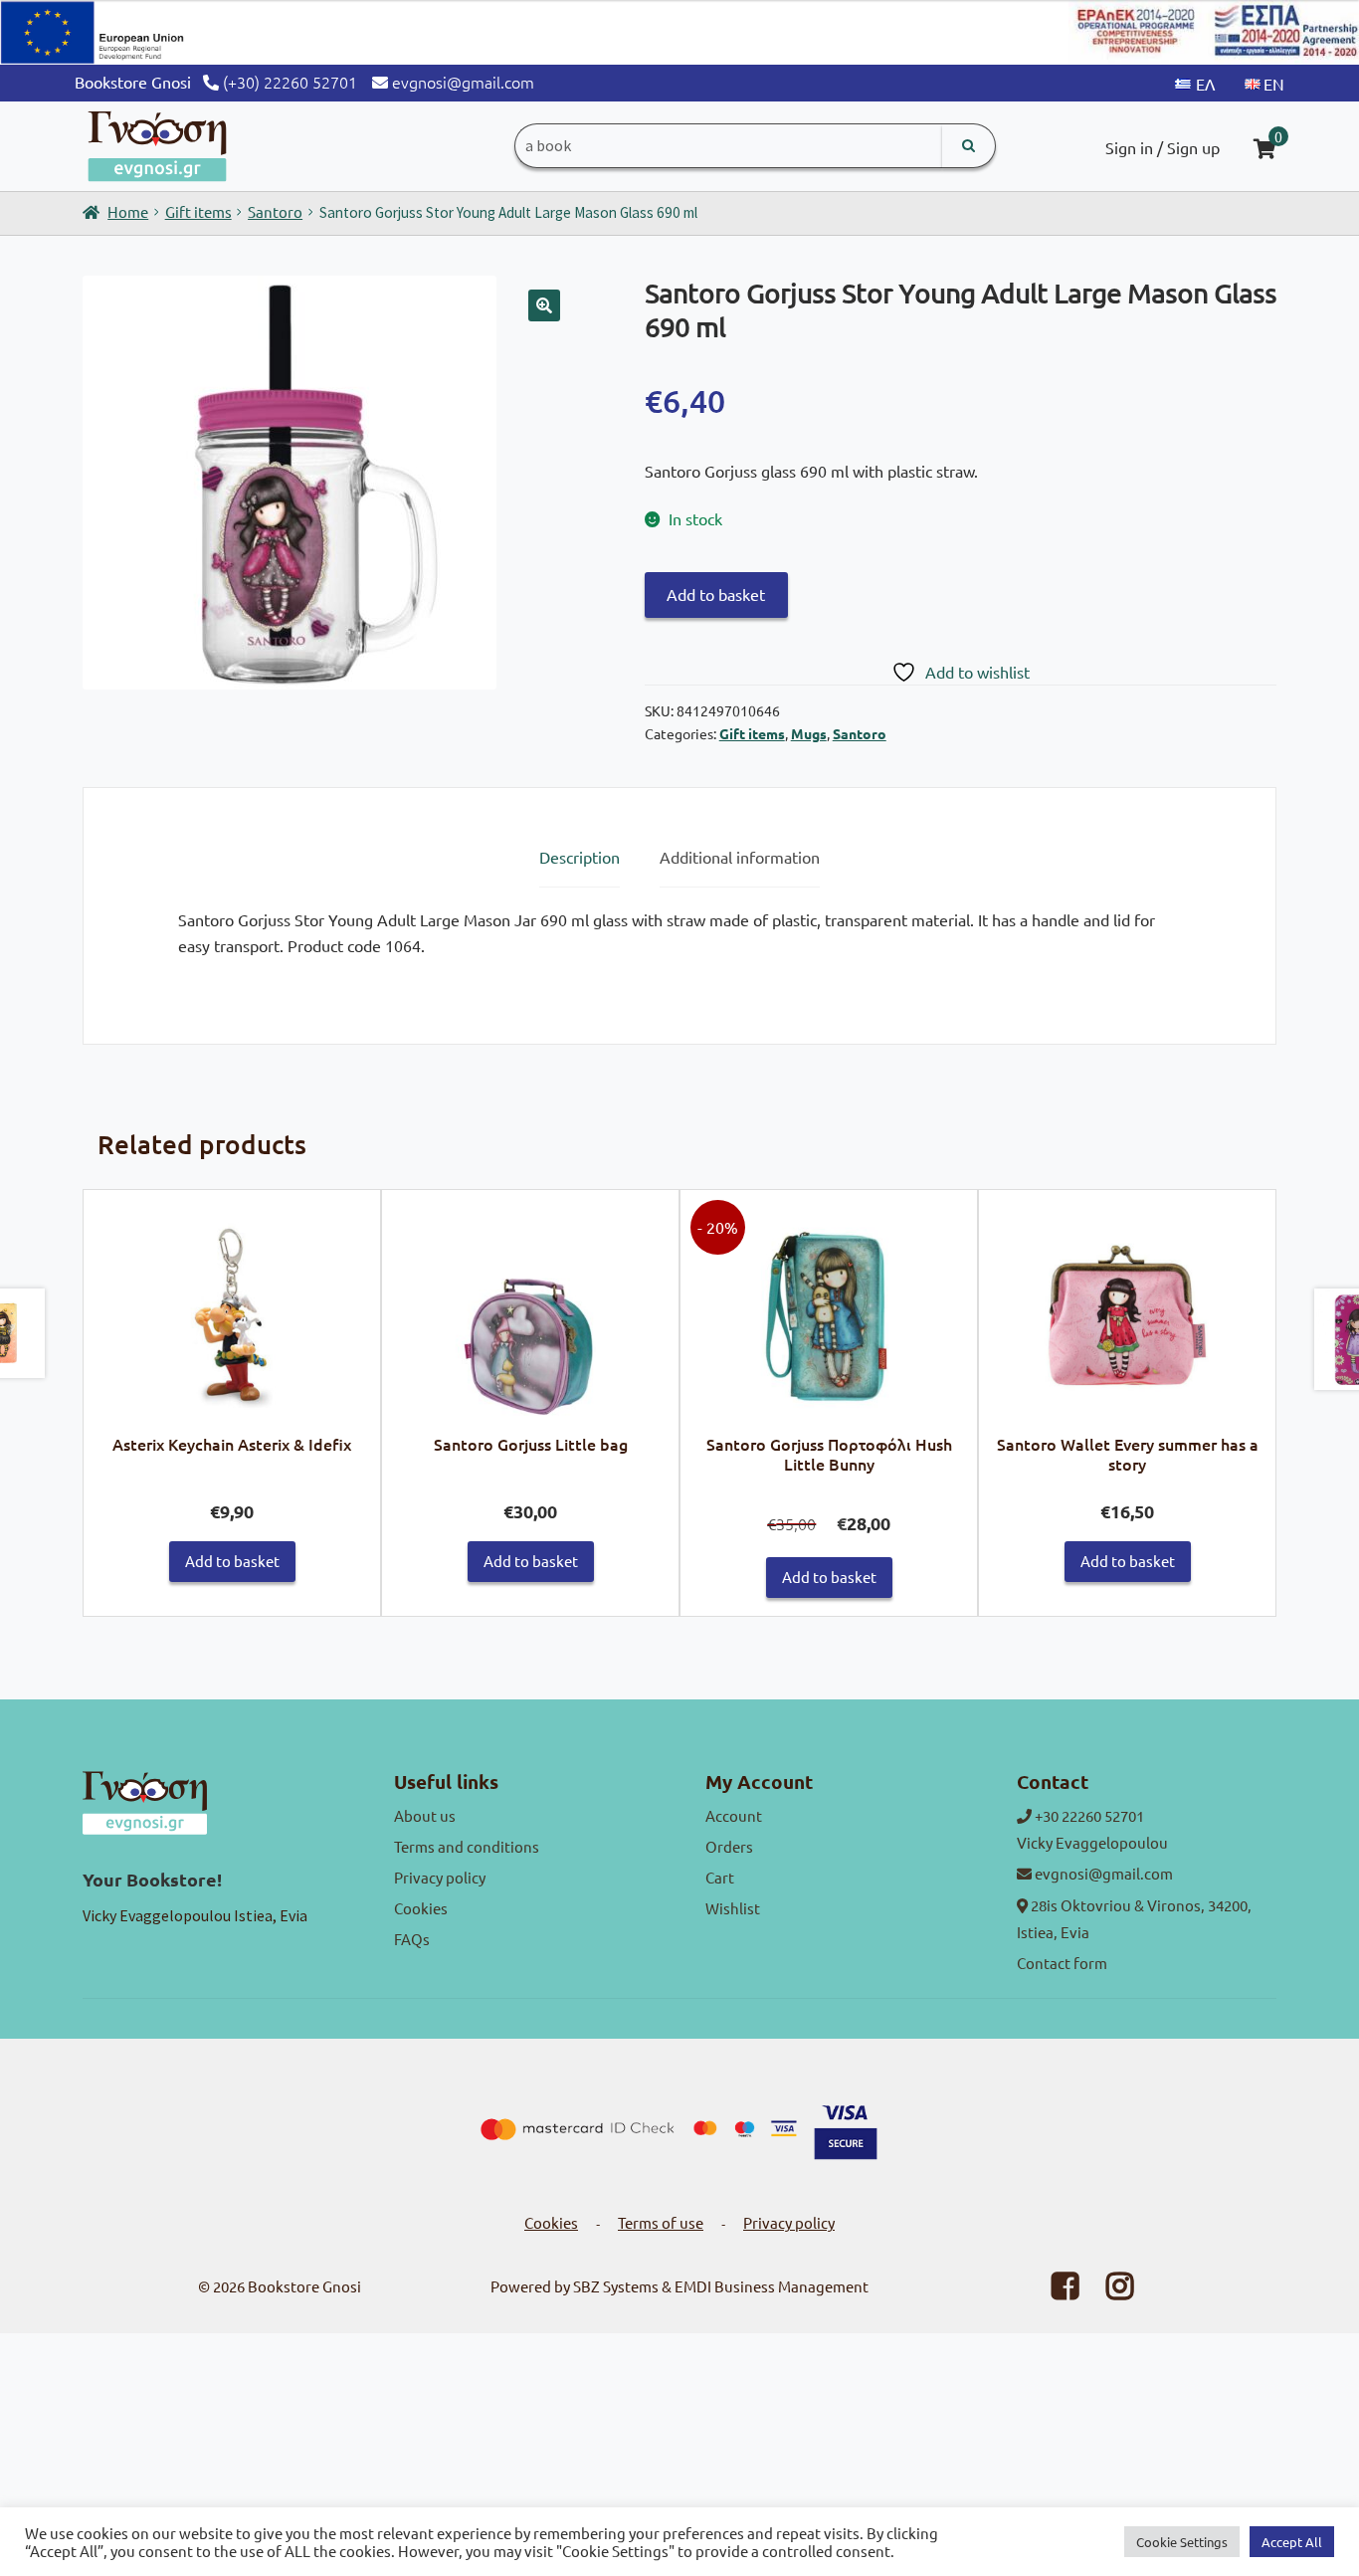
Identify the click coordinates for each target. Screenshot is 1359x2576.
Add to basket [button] (232, 1561)
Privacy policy (440, 1877)
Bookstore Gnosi (304, 2286)
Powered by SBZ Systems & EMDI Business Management (679, 2286)
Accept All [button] (1292, 2542)
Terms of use (661, 2222)
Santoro (275, 211)
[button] (544, 305)
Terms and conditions (467, 1846)
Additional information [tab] (740, 857)
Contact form (1062, 1963)
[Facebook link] (1053, 2291)
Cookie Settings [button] (1182, 2542)
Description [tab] (580, 857)
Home (128, 211)
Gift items (198, 211)
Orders (729, 1846)
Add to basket (716, 594)
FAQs (412, 1939)
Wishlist (733, 1908)
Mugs (809, 733)
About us (425, 1815)
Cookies (421, 1908)
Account (734, 1815)
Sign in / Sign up (1163, 147)
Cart (720, 1877)
